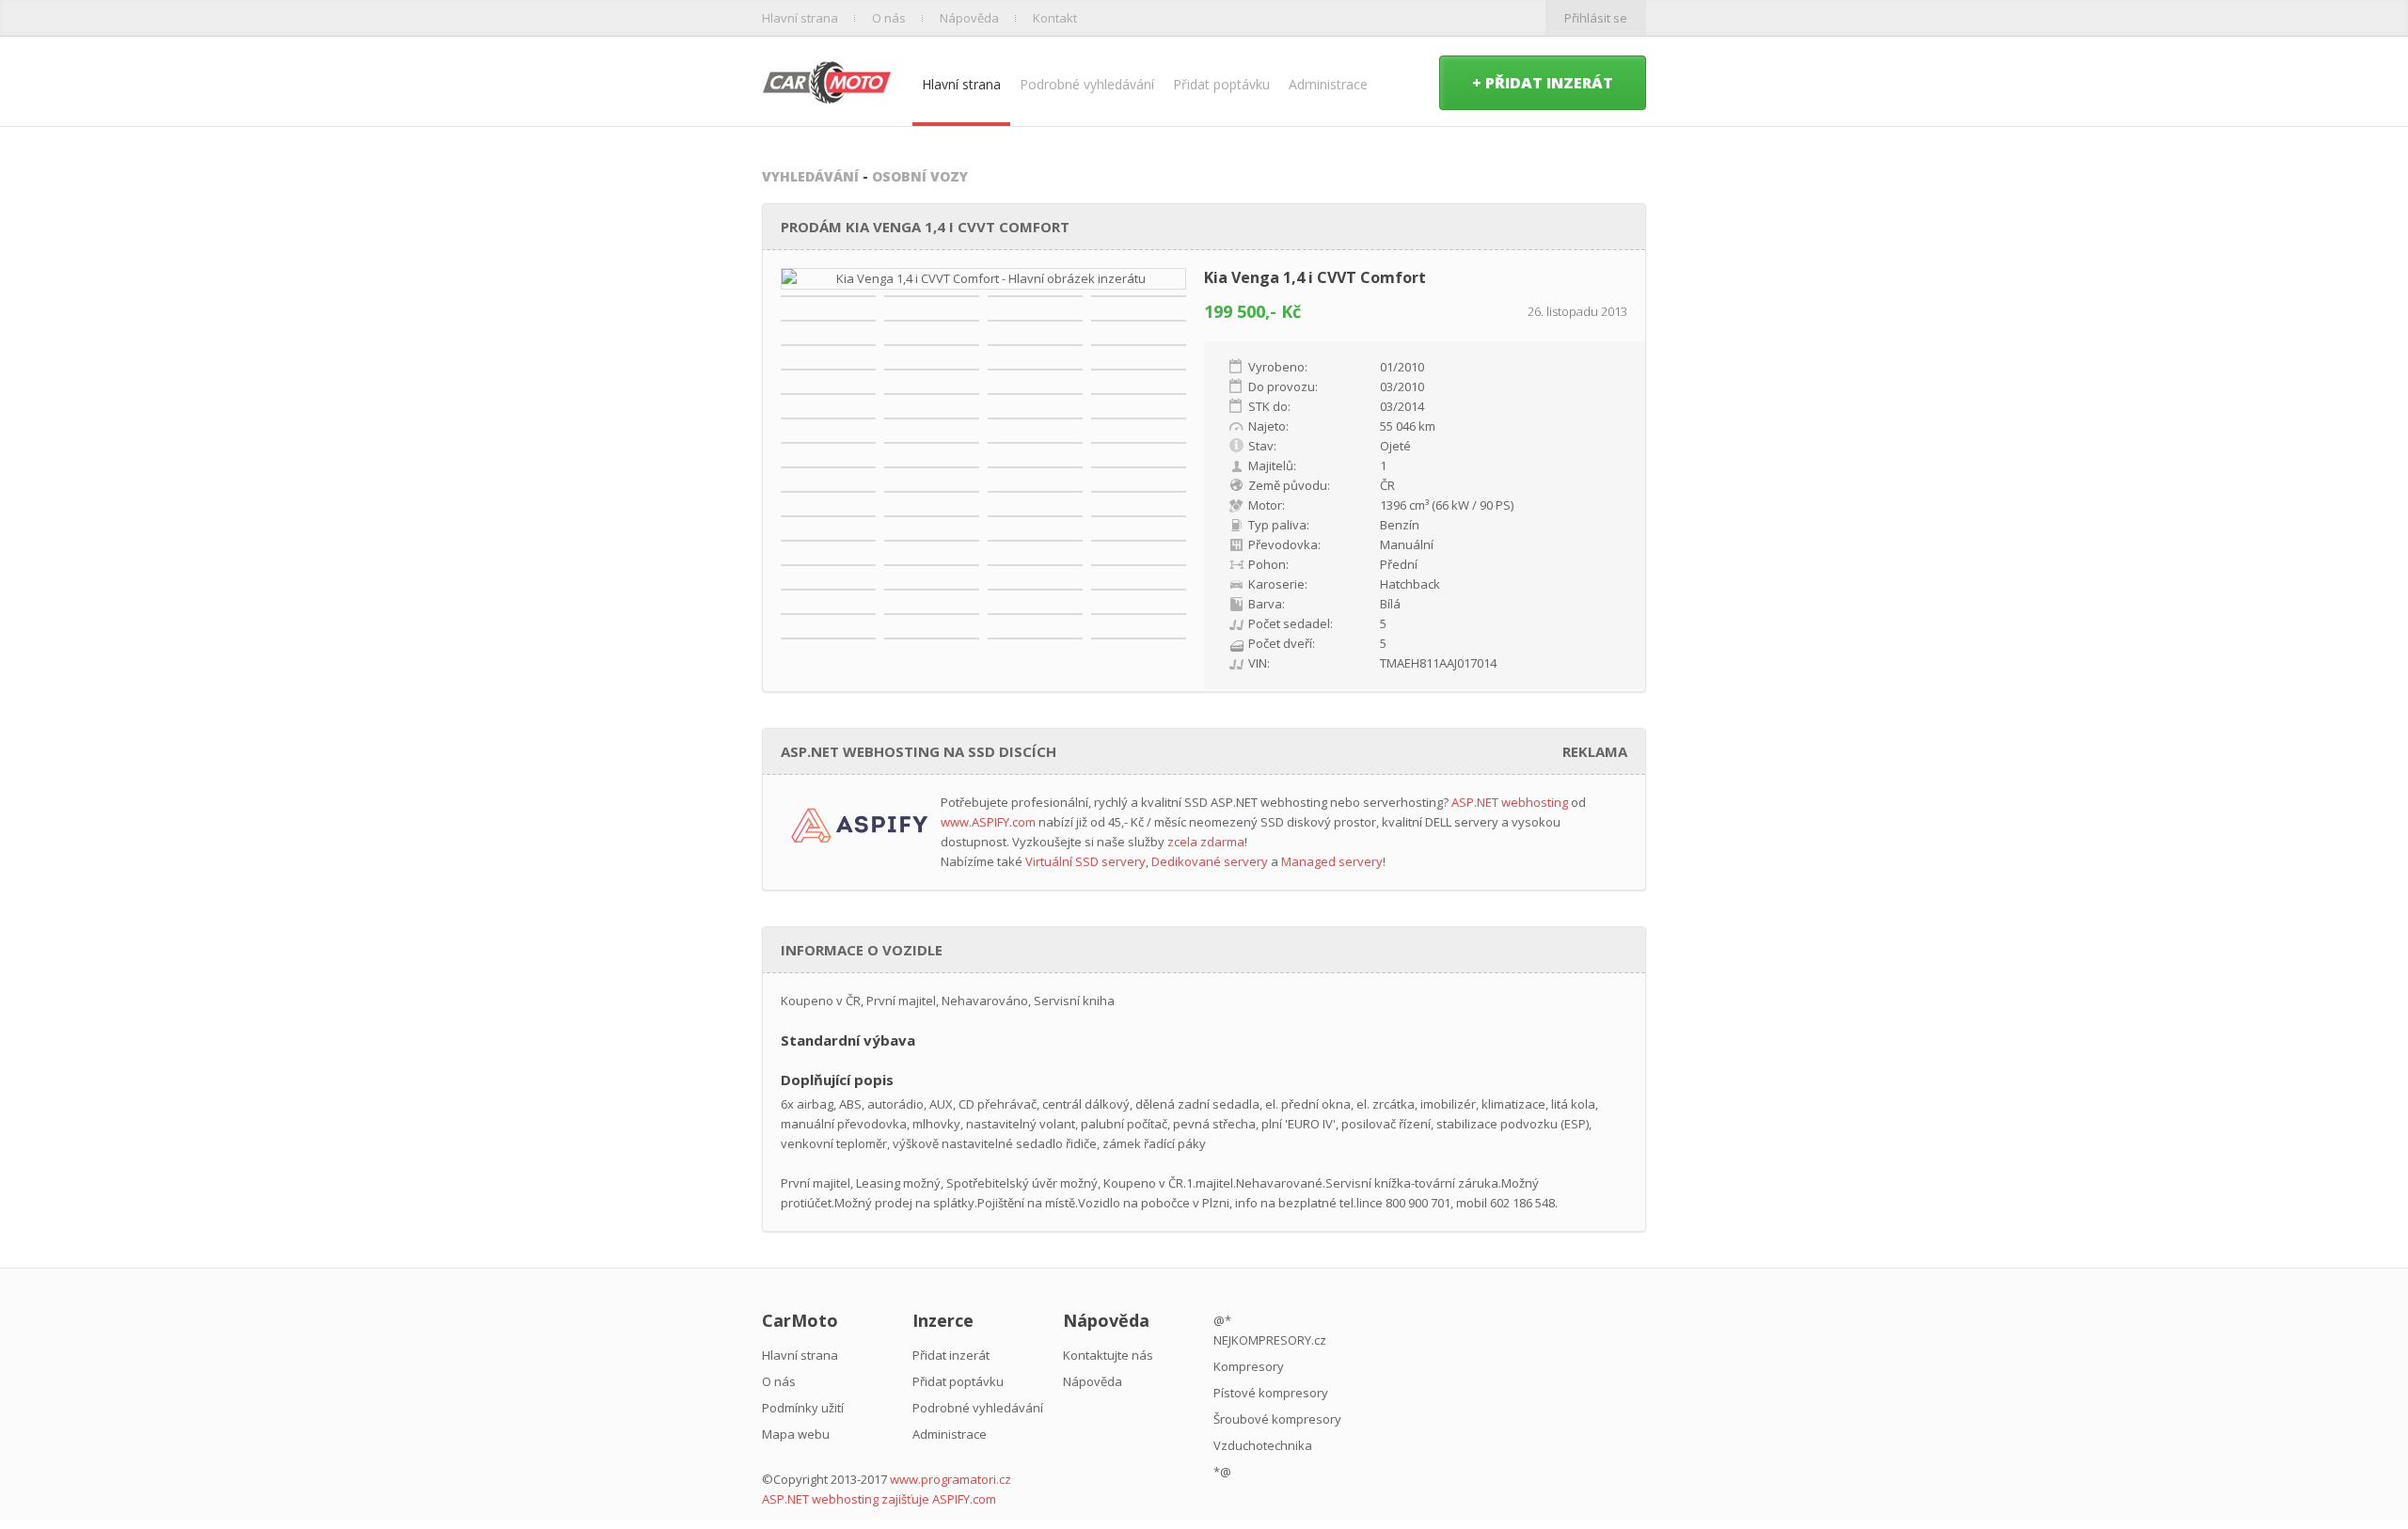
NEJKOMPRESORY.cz (1270, 1340)
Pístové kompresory (1271, 1393)
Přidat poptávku (1221, 84)
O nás (889, 18)
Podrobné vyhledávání (1087, 84)
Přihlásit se (1596, 18)
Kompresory (1249, 1366)
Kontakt (1055, 18)
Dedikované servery (1210, 861)
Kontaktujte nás (1108, 1355)
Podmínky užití (803, 1408)
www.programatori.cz (951, 1479)
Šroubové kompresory (1277, 1419)
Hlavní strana (800, 18)
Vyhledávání (810, 176)
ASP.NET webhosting (1510, 802)
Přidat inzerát (951, 1355)
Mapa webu (796, 1434)
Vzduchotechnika (1263, 1445)
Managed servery (1332, 861)
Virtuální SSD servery (1085, 861)
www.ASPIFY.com (988, 822)
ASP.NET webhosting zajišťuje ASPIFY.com (879, 1499)
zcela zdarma (1206, 842)
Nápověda (969, 18)
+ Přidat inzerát (1543, 83)
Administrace (1328, 84)
